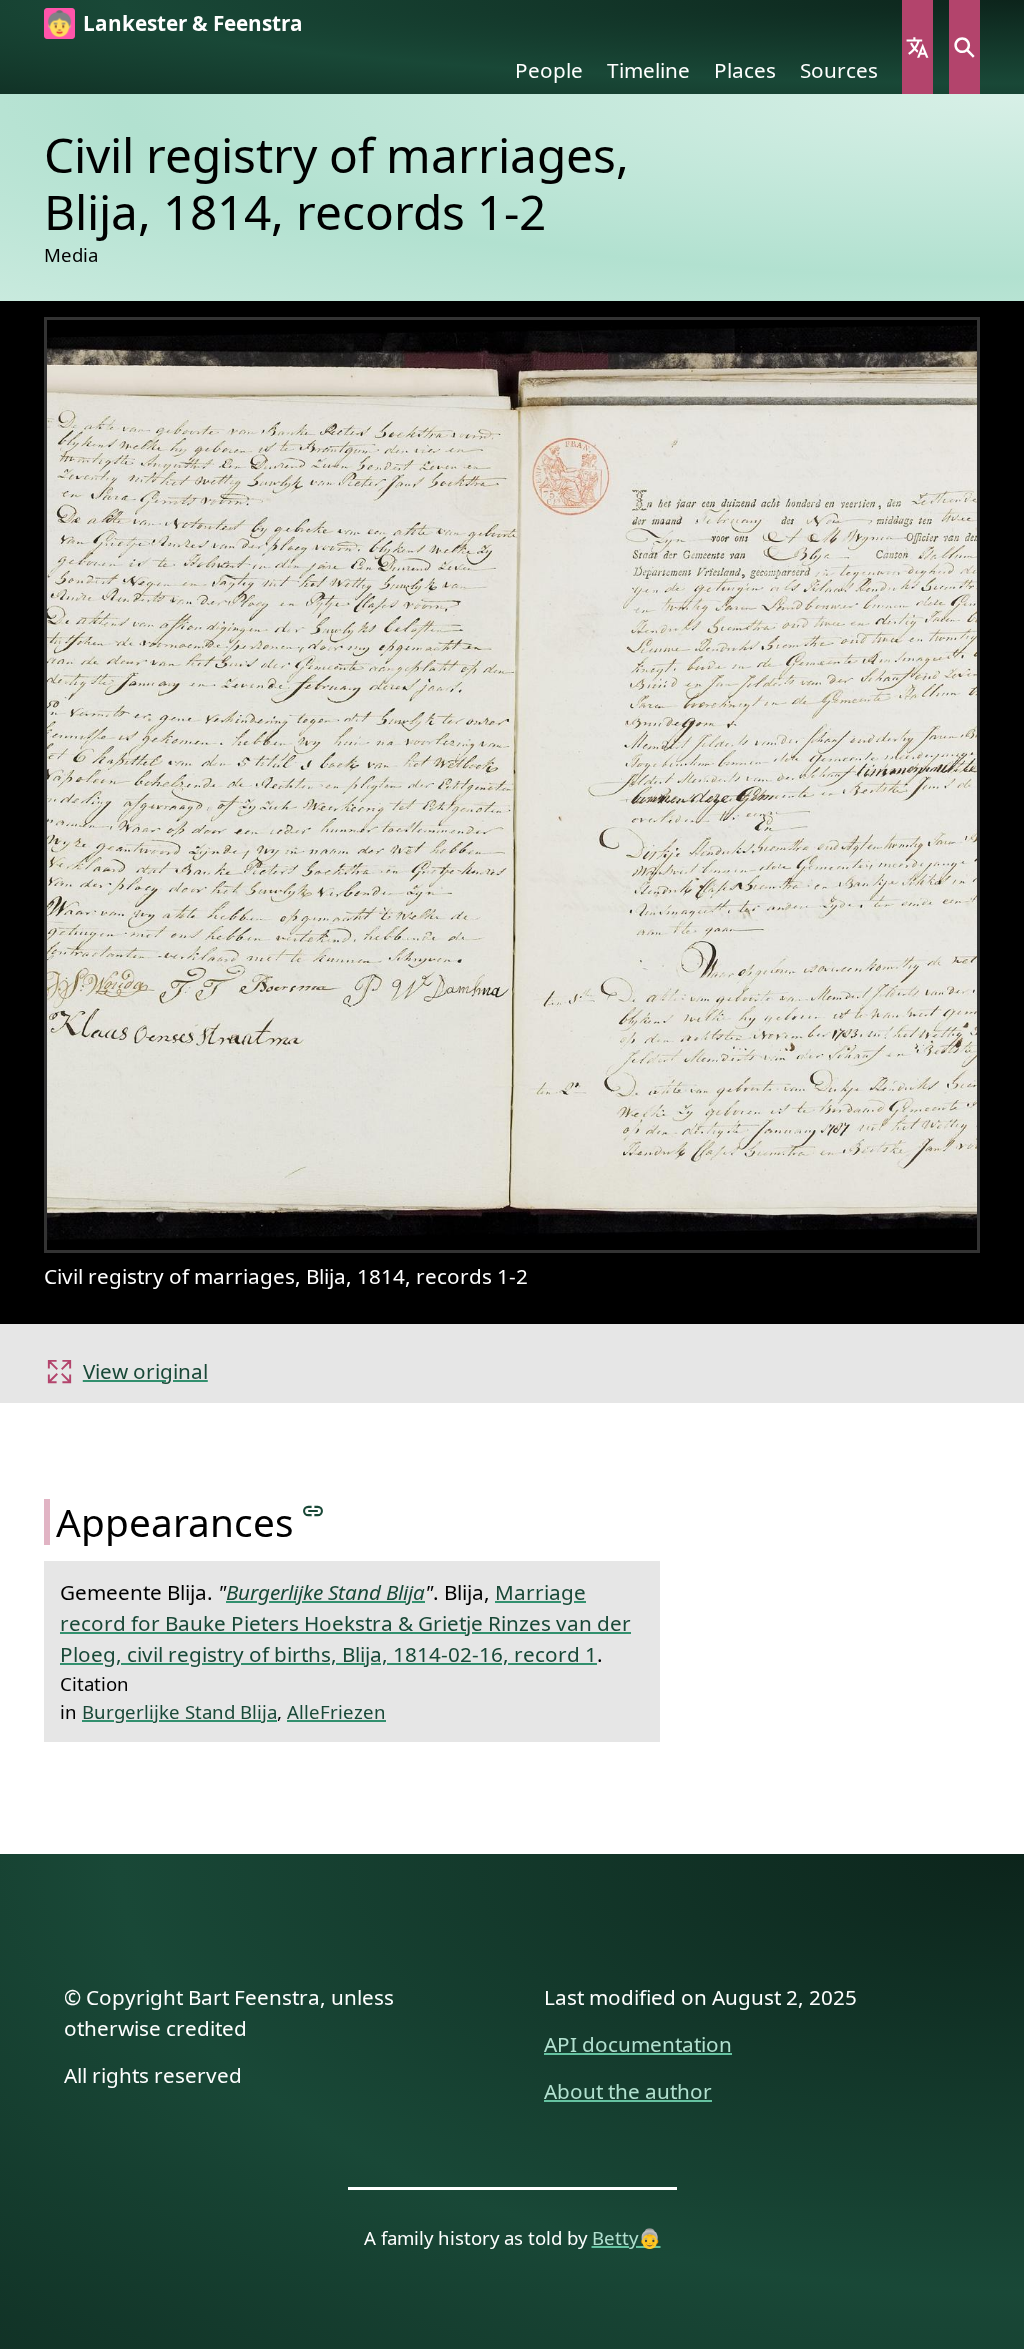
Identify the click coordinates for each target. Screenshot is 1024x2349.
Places (745, 70)
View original (145, 1371)
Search (964, 47)
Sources (839, 70)
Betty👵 (626, 2237)
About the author (628, 2091)
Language (917, 47)
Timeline (648, 70)
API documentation (638, 2044)
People (549, 70)
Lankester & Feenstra (193, 23)
